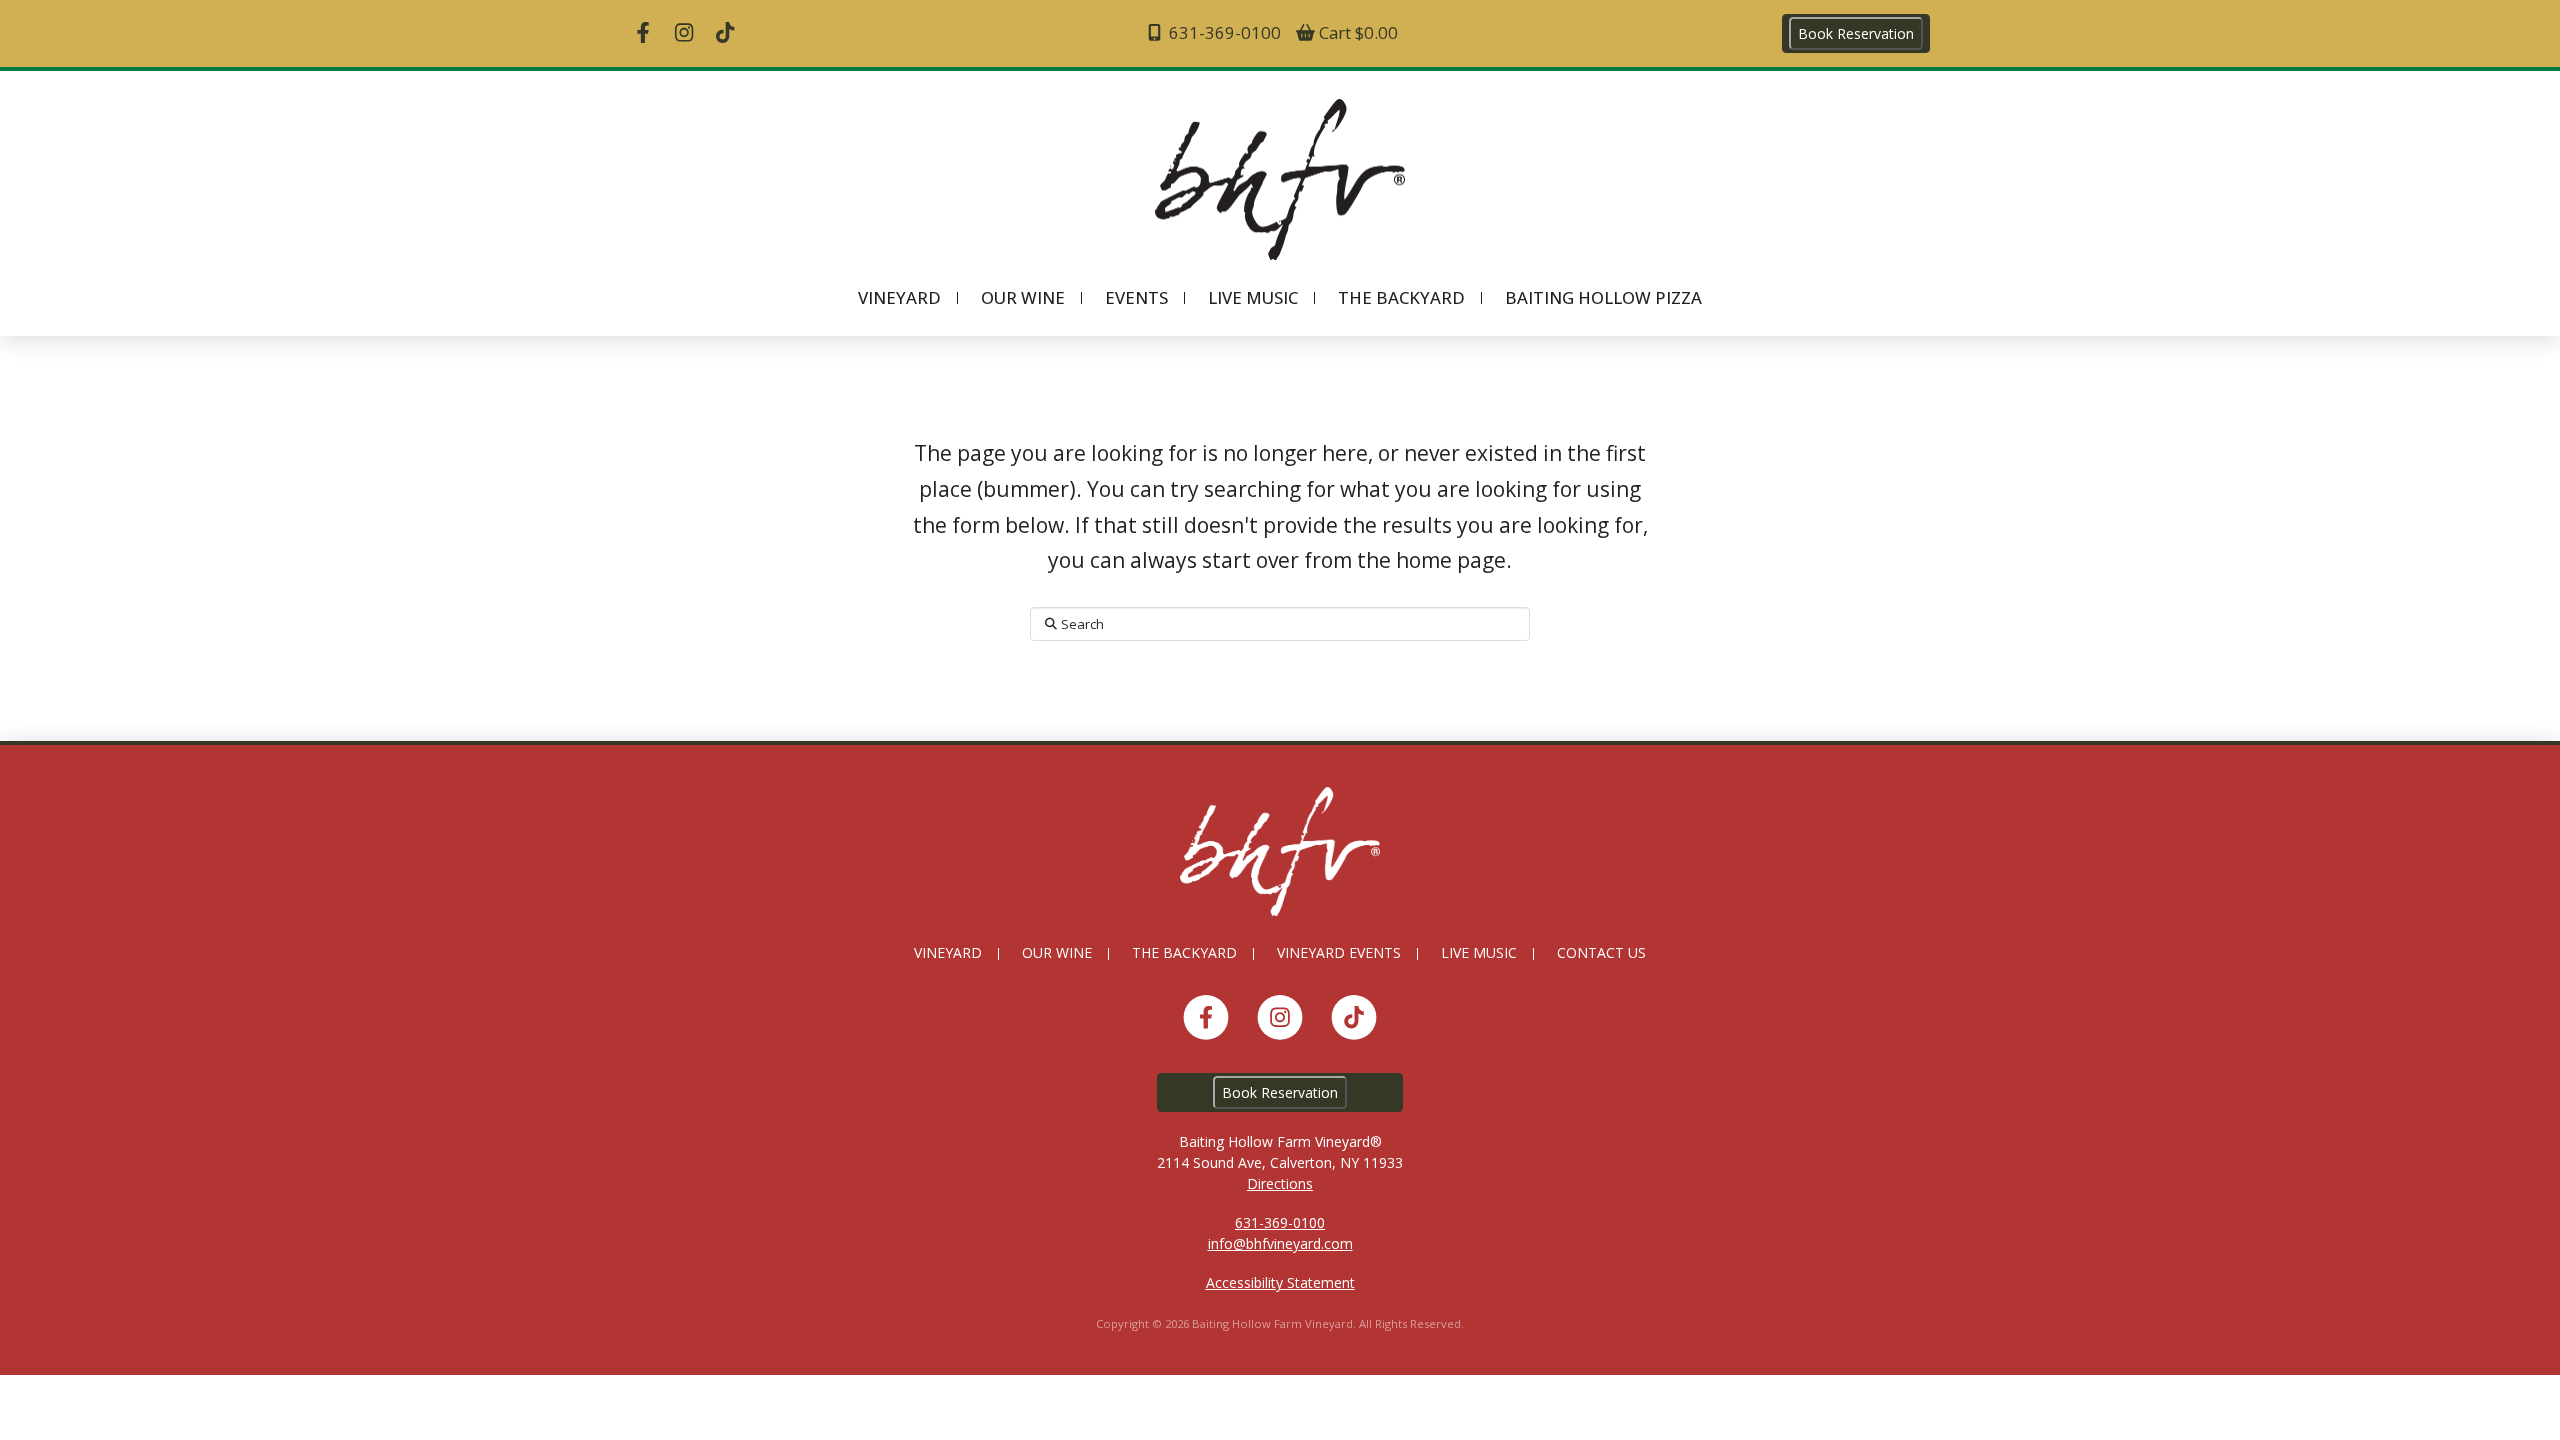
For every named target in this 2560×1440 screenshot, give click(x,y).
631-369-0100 (1223, 32)
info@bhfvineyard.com (1280, 1243)
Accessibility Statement (1280, 1282)
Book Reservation (1856, 33)
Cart (1356, 32)
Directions (1280, 1183)
